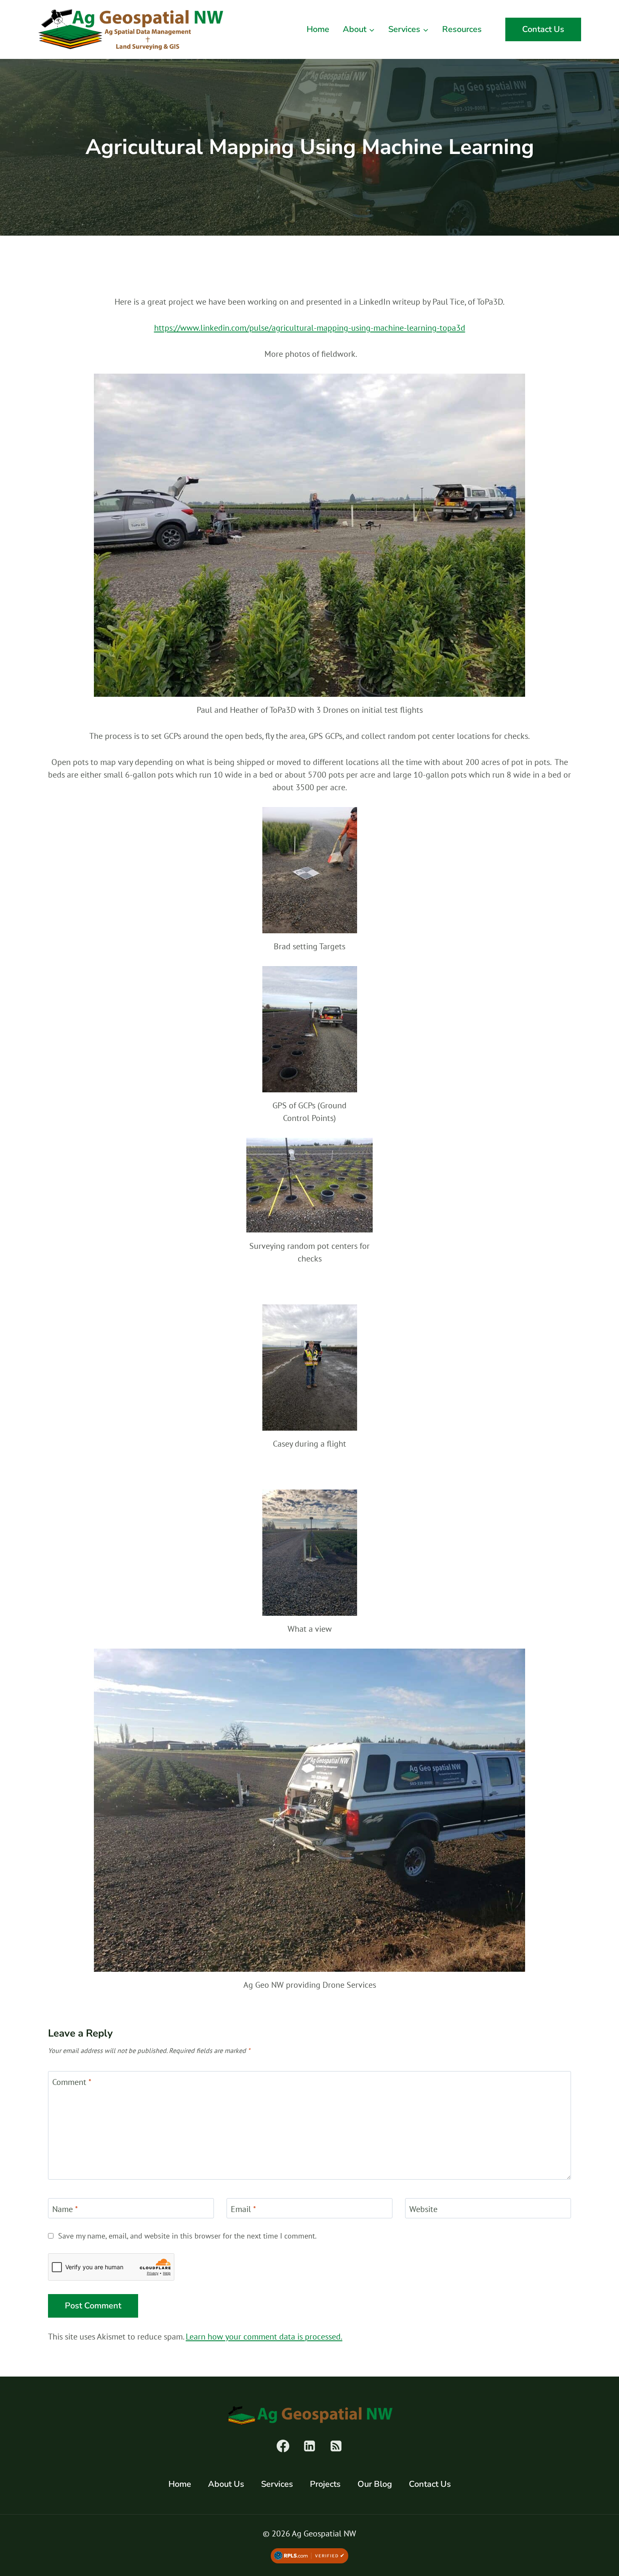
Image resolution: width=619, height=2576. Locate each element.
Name (65, 2209)
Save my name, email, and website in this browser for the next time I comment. (187, 2236)
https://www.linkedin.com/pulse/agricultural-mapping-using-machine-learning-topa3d (310, 328)
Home (318, 29)
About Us (226, 2484)
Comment (72, 2082)
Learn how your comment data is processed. (264, 2337)
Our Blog (375, 2484)
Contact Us (543, 29)
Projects (325, 2484)
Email (243, 2209)
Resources (462, 29)
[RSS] (336, 2446)
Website (423, 2209)
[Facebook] (283, 2446)
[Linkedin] (309, 2446)
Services (277, 2484)
